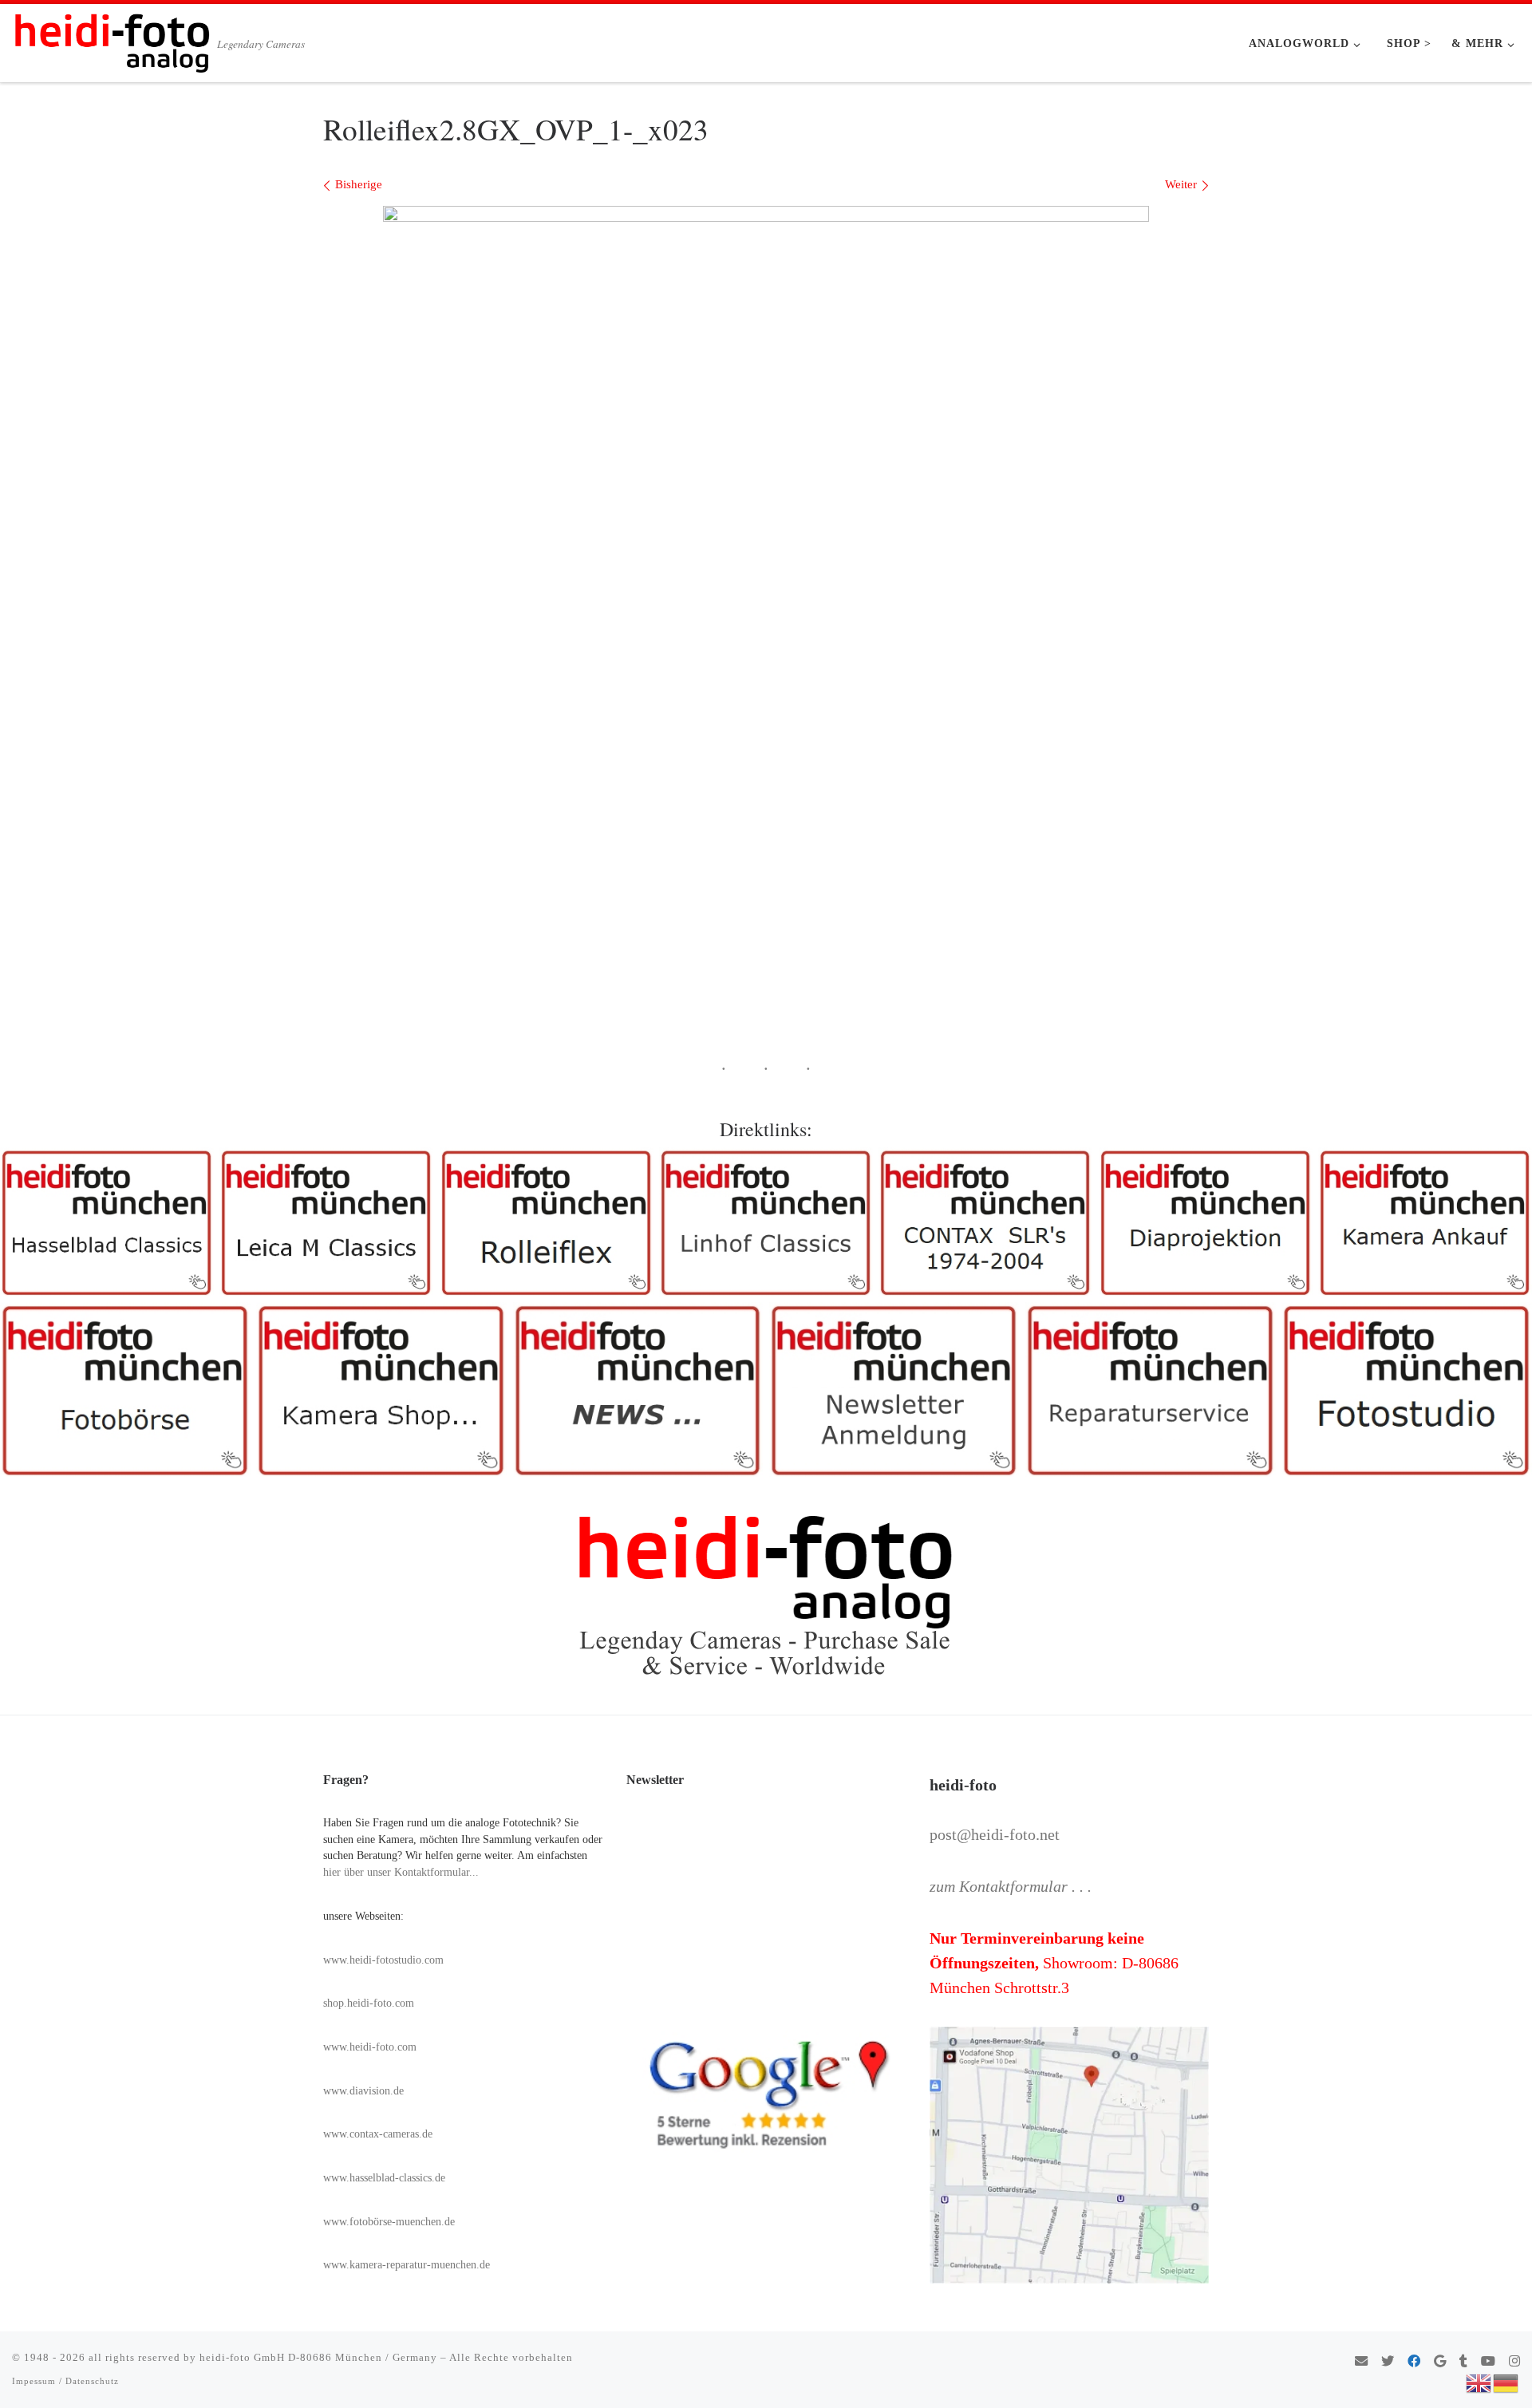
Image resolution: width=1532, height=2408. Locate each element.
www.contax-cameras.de (378, 2134)
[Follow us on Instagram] (1514, 2362)
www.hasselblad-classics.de (384, 2178)
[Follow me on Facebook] (1414, 2362)
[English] (1479, 2382)
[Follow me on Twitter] (1388, 2362)
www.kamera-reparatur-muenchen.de (407, 2265)
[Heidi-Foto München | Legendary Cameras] (112, 38)
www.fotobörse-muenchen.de (389, 2222)
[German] (1506, 2382)
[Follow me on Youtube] (1488, 2362)
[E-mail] (1361, 2362)
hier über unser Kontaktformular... (401, 1872)
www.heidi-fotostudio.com (383, 1960)
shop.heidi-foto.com (369, 2003)
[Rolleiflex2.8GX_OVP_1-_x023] (766, 462)
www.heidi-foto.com (370, 2047)
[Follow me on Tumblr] (1463, 2362)
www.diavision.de (363, 2091)
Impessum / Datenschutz (65, 2381)
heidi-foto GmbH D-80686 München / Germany (318, 2357)
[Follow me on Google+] (1440, 2362)
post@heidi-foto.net (995, 1834)
